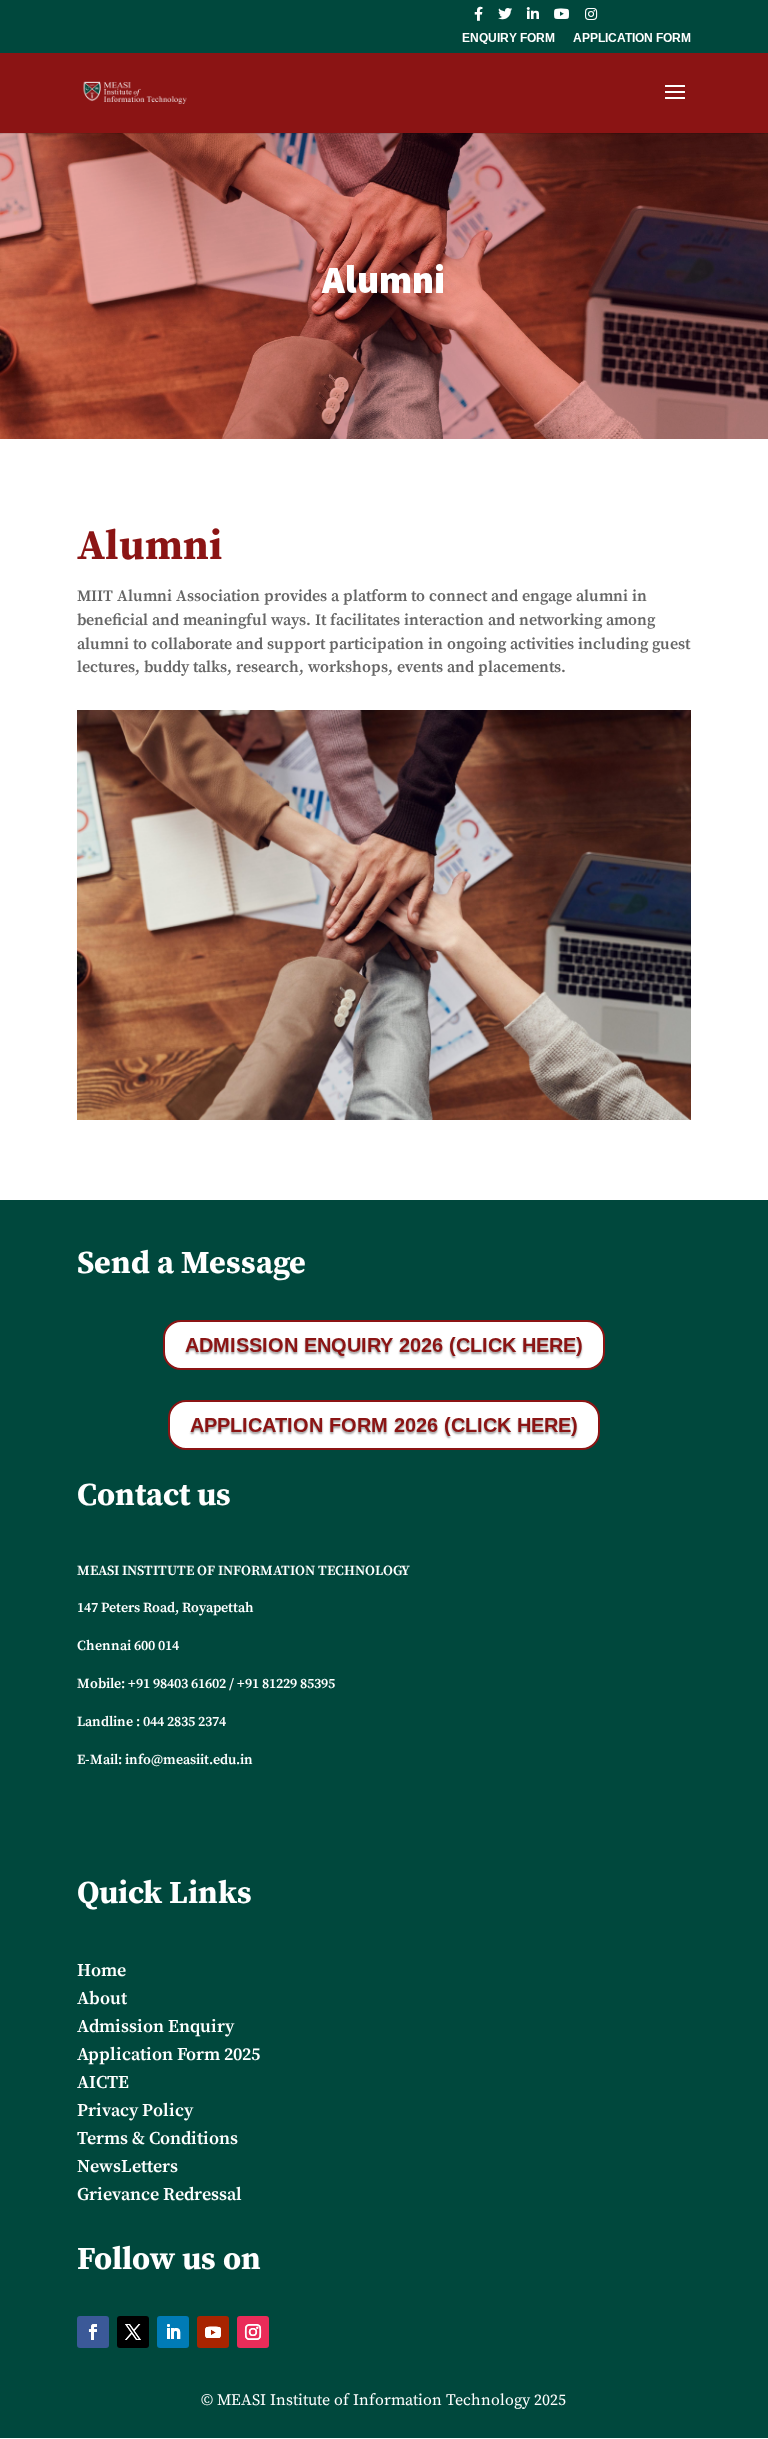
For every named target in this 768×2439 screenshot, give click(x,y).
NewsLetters (127, 2166)
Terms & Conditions (157, 2138)
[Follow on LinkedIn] (173, 2332)
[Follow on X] (133, 2332)
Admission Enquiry (155, 2026)
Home (101, 1970)
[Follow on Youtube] (213, 2332)
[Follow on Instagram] (253, 2332)
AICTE (103, 2082)
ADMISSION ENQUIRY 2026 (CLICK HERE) (384, 1345)
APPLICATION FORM (632, 38)
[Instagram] (591, 19)
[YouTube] (562, 19)
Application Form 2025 (168, 2054)
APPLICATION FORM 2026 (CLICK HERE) (384, 1425)
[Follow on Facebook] (93, 2332)
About (102, 1998)
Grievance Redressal (159, 2194)
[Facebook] (478, 19)
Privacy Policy (135, 2110)
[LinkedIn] (533, 19)
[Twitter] (505, 19)
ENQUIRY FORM (508, 38)
